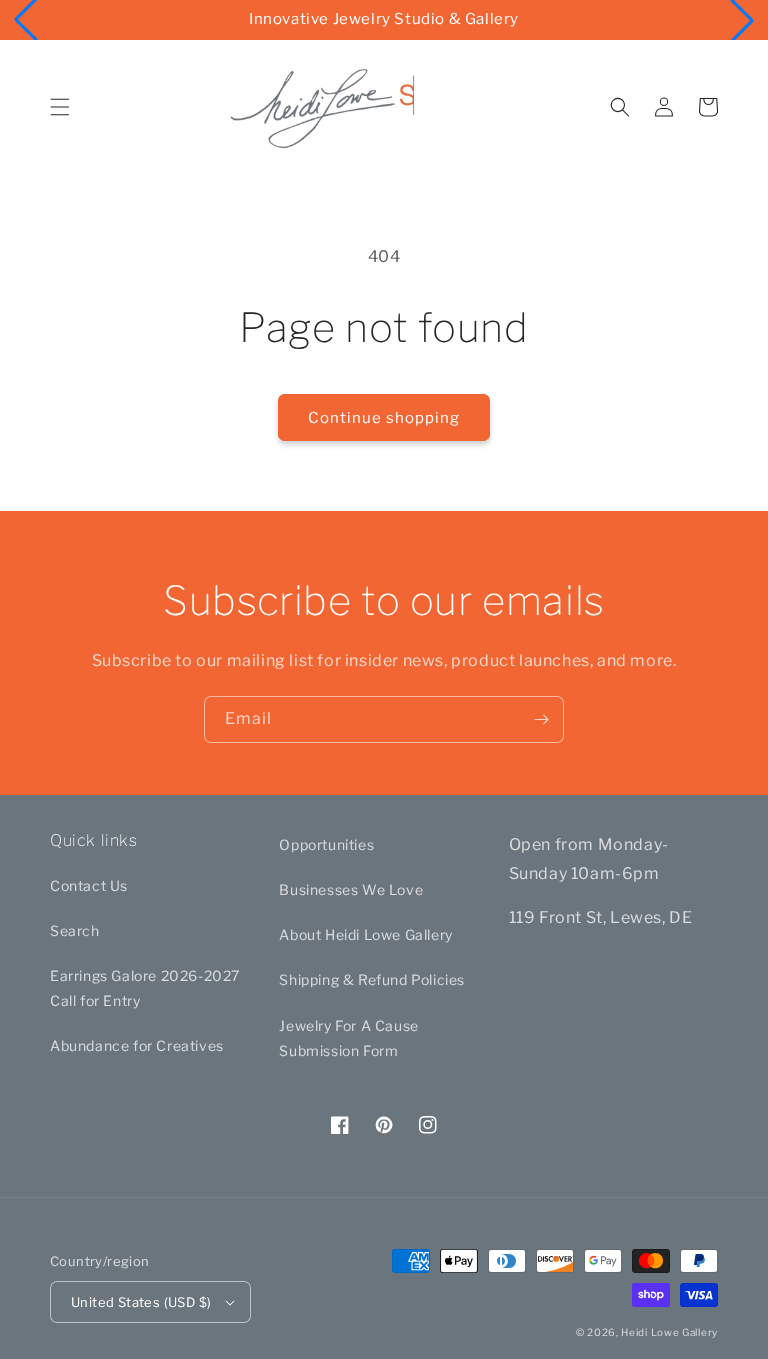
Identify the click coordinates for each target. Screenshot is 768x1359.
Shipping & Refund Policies (372, 979)
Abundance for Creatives (137, 1045)
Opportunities (326, 844)
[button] (60, 107)
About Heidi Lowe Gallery (365, 934)
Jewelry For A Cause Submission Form (348, 1038)
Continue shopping (384, 418)
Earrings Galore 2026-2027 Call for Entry (145, 988)
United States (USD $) (141, 1302)
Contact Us (89, 885)
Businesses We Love (351, 889)
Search (75, 930)
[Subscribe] (541, 719)
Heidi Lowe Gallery (669, 1332)
